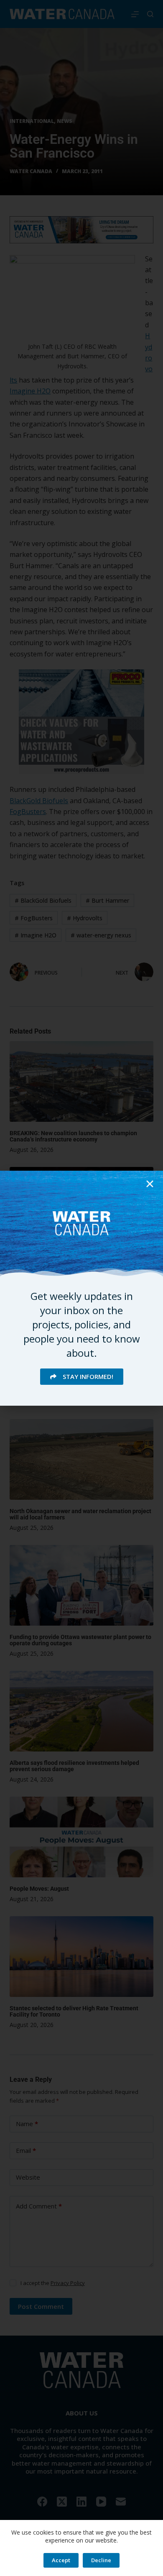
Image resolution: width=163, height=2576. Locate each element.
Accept (61, 2560)
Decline (101, 2560)
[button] (150, 1184)
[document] (81, 1288)
